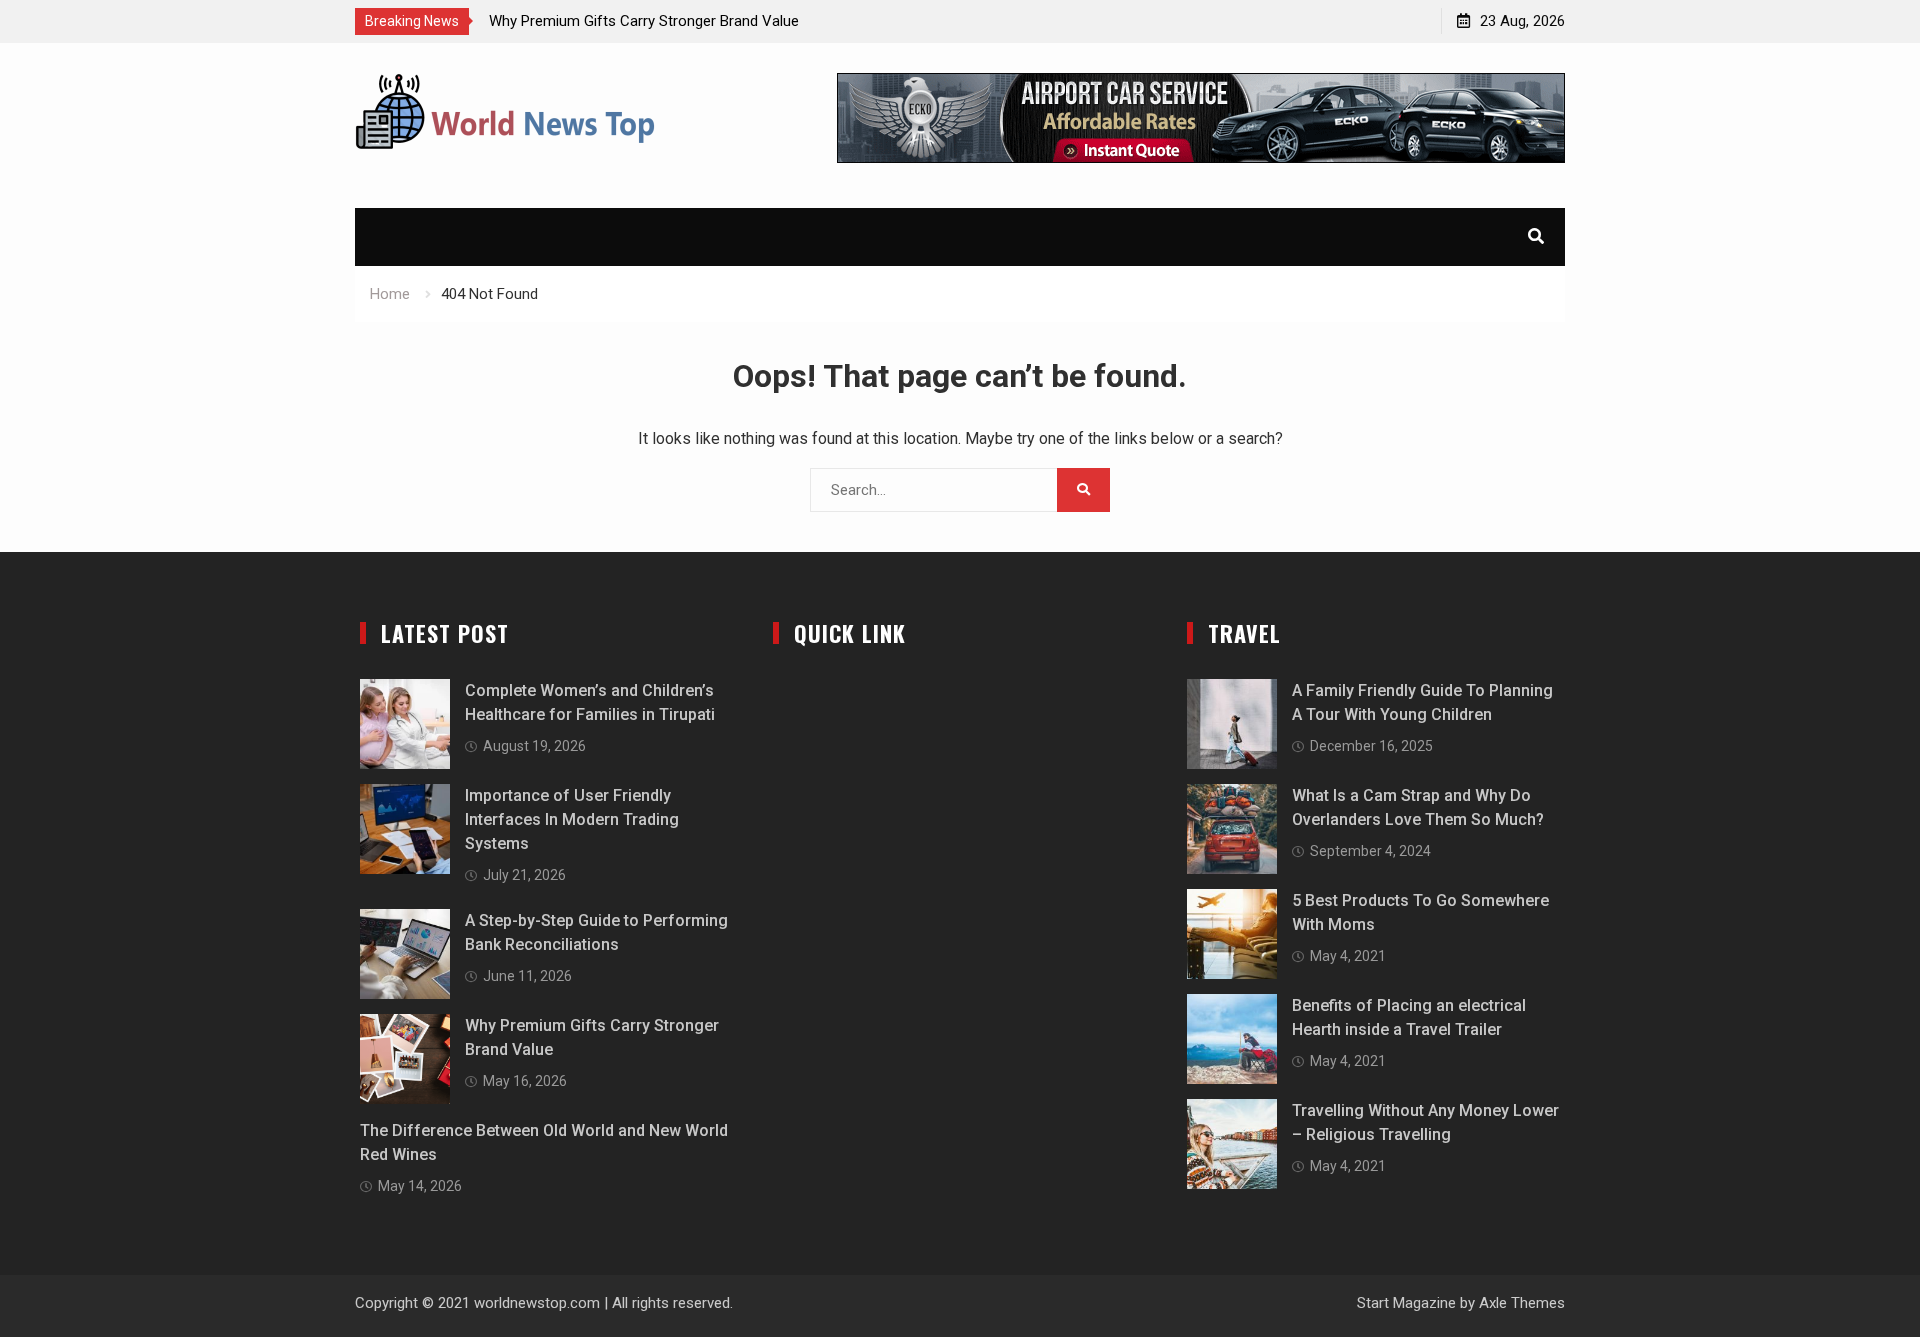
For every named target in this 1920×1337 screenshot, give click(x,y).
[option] (669, 21)
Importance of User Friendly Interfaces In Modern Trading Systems (572, 819)
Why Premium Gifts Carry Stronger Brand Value (644, 21)
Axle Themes (1522, 1303)
